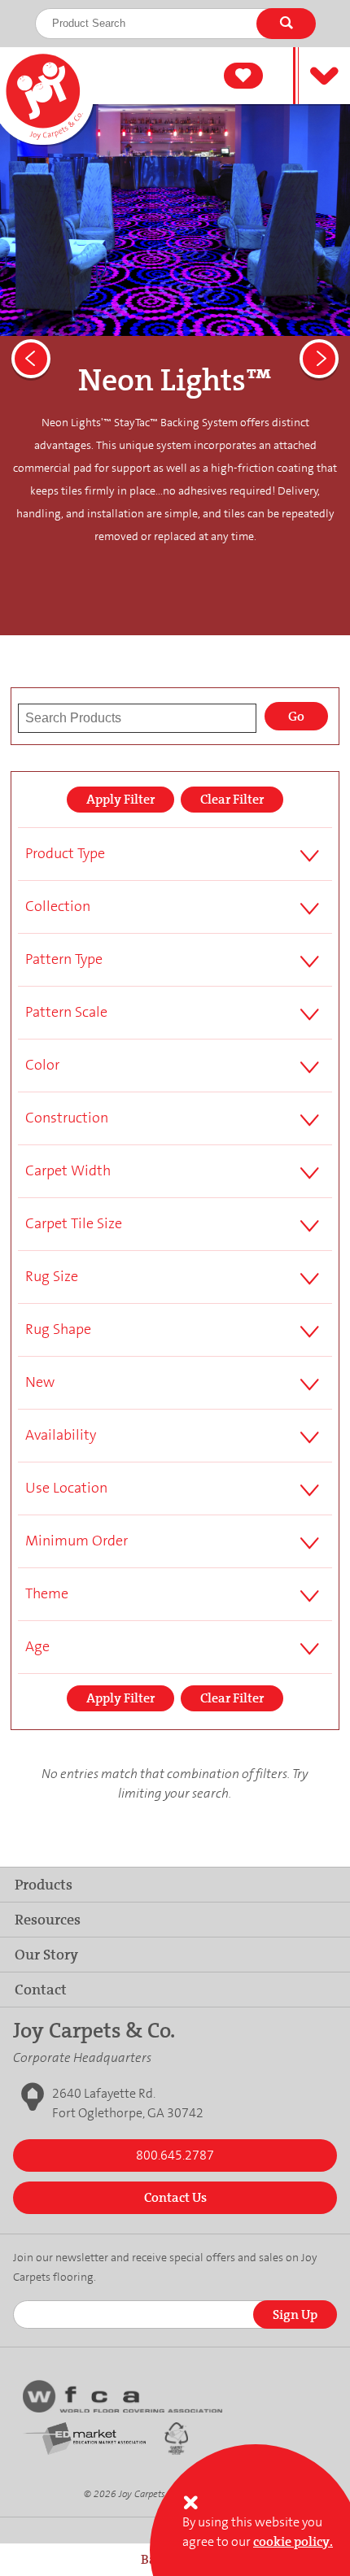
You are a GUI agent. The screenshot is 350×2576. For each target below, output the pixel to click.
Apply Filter (120, 799)
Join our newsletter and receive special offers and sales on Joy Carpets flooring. (165, 2267)
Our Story (46, 1955)
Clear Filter (232, 799)
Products (44, 1885)
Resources (48, 1920)
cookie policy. (293, 2541)
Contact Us (175, 2197)
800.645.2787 (175, 2155)
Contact (41, 1990)
